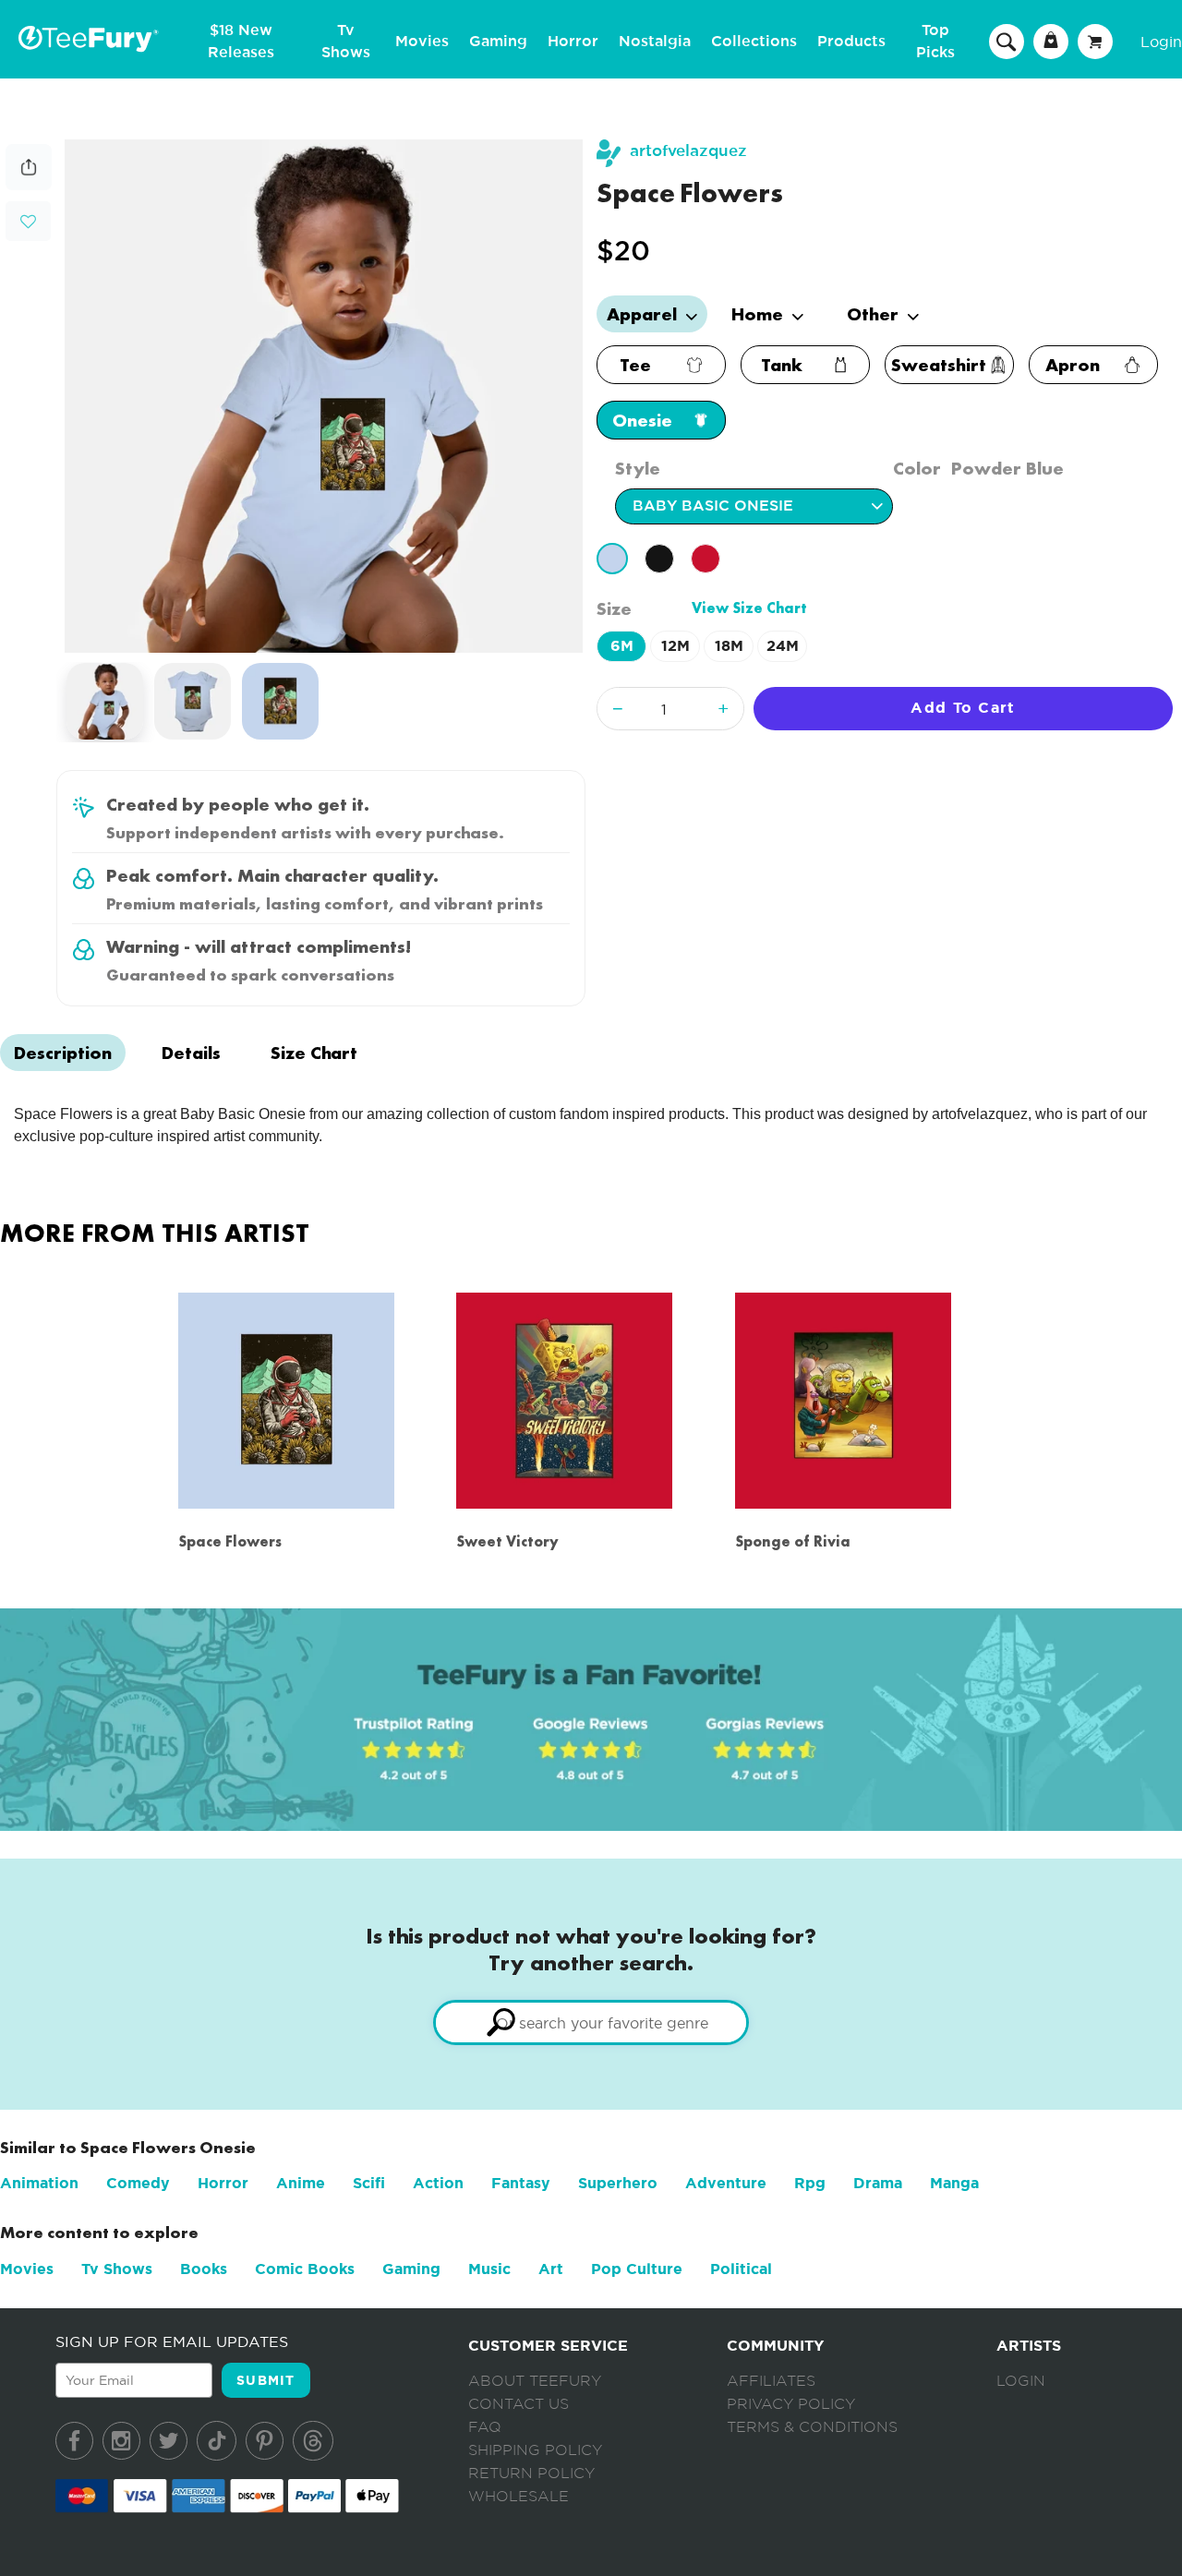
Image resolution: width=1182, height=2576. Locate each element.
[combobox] (591, 2022)
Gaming (498, 42)
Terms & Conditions (812, 2427)
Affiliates (771, 2381)
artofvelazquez (688, 151)
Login (1161, 42)
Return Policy (531, 2474)
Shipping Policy (535, 2450)
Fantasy (521, 2183)
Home (760, 314)
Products (851, 42)
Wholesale (519, 2497)
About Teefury (535, 2381)
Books (204, 2269)
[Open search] (1007, 41)
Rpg (810, 2183)
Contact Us (519, 2404)
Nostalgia (655, 42)
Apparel (644, 314)
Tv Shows (117, 2269)
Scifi (369, 2183)
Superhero (618, 2183)
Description (63, 1053)
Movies (422, 42)
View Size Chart (749, 608)
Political (741, 2269)
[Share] (29, 185)
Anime (301, 2183)
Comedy (138, 2183)
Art (551, 2269)
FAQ (485, 2427)
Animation (39, 2183)
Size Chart (314, 1053)
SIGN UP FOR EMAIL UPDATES (172, 2341)
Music (489, 2269)
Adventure (726, 2183)
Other (875, 314)
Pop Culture (637, 2269)
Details (191, 1053)
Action (438, 2183)
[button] (28, 219)
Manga (954, 2183)
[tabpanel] (324, 396)
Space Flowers (230, 1541)
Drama (878, 2183)
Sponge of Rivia (793, 1541)
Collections (754, 42)
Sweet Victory (507, 1541)
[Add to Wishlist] (28, 222)
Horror (573, 42)
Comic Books (305, 2269)
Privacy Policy (791, 2404)
